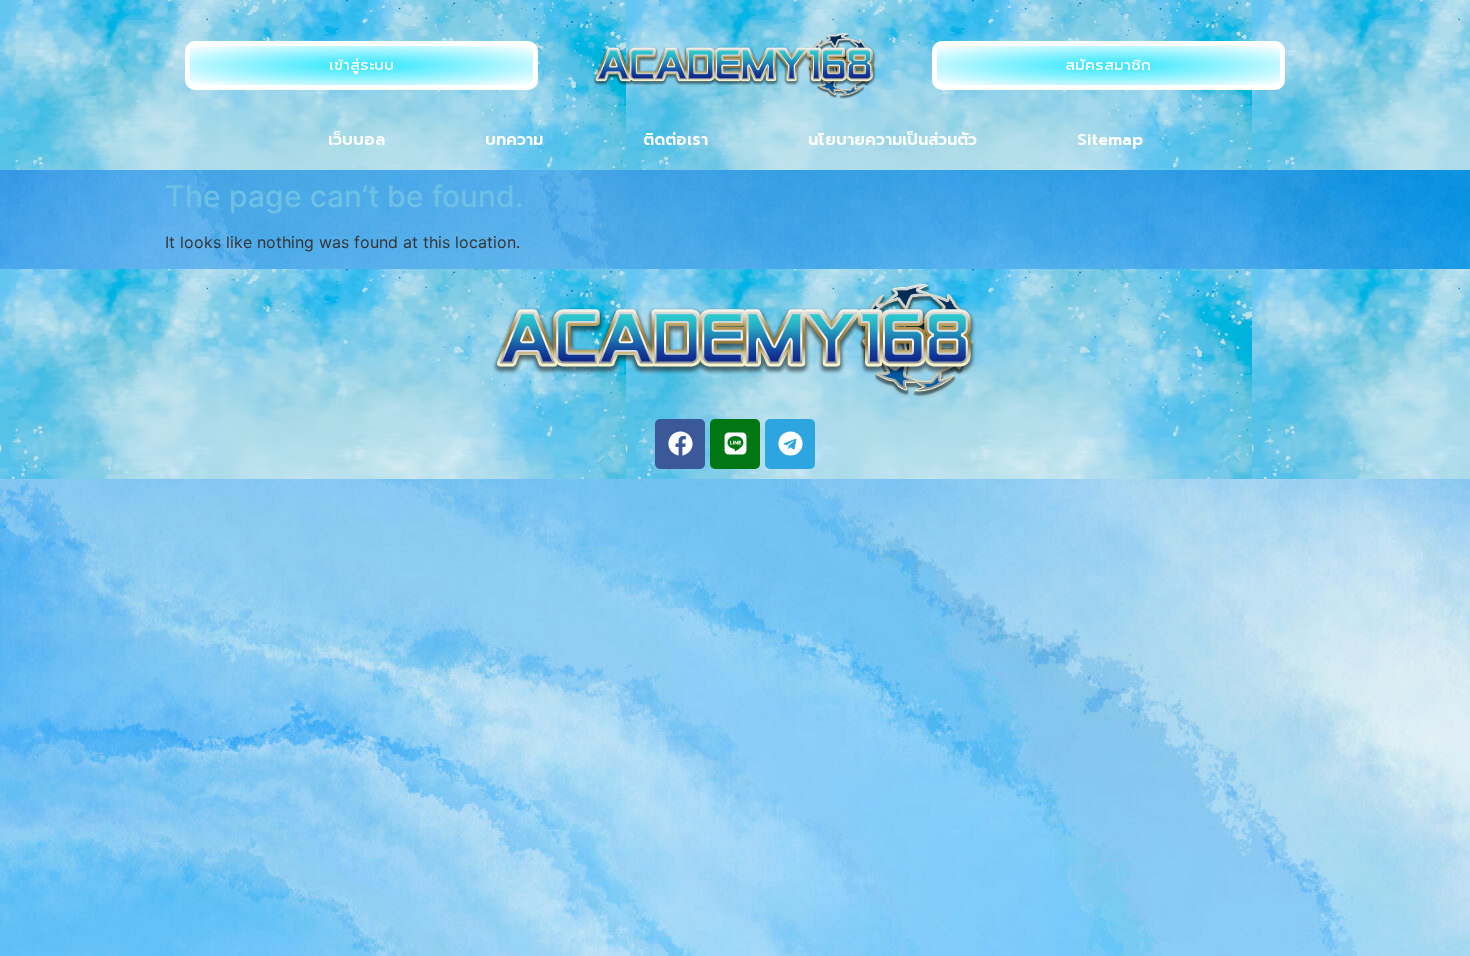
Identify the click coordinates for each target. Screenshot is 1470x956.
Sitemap (1110, 140)
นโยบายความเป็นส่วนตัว (892, 140)
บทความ (514, 140)
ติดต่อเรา (675, 140)
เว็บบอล (356, 140)
